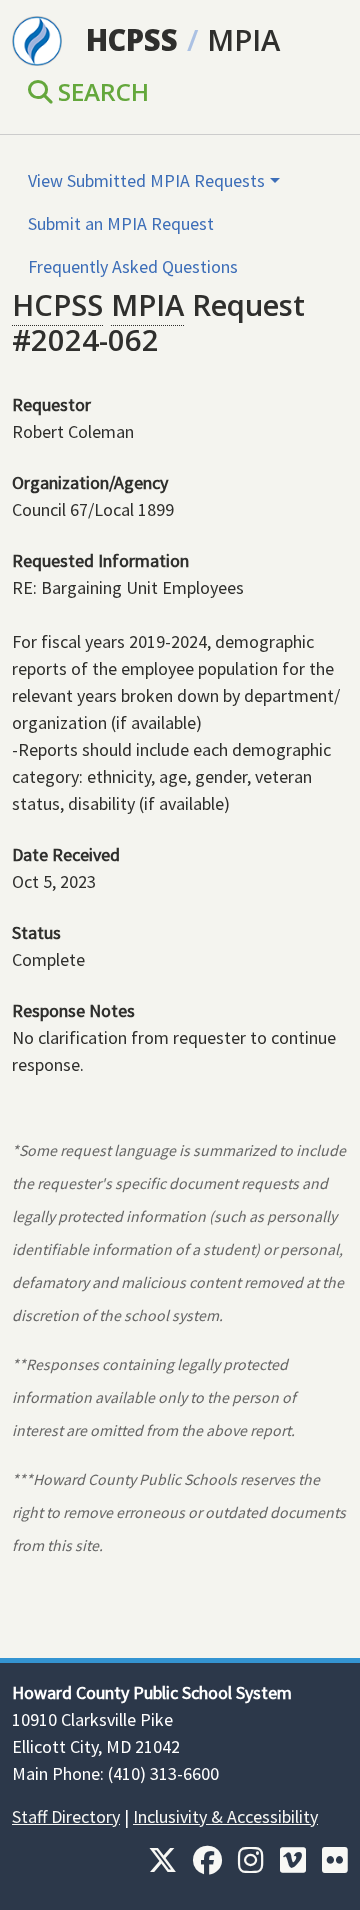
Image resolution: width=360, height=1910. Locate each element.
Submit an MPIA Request (121, 223)
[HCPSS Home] (37, 39)
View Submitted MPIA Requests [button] (146, 180)
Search (100, 91)
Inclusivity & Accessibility (225, 1816)
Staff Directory (66, 1816)
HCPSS (132, 40)
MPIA (243, 40)
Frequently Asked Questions (133, 266)
